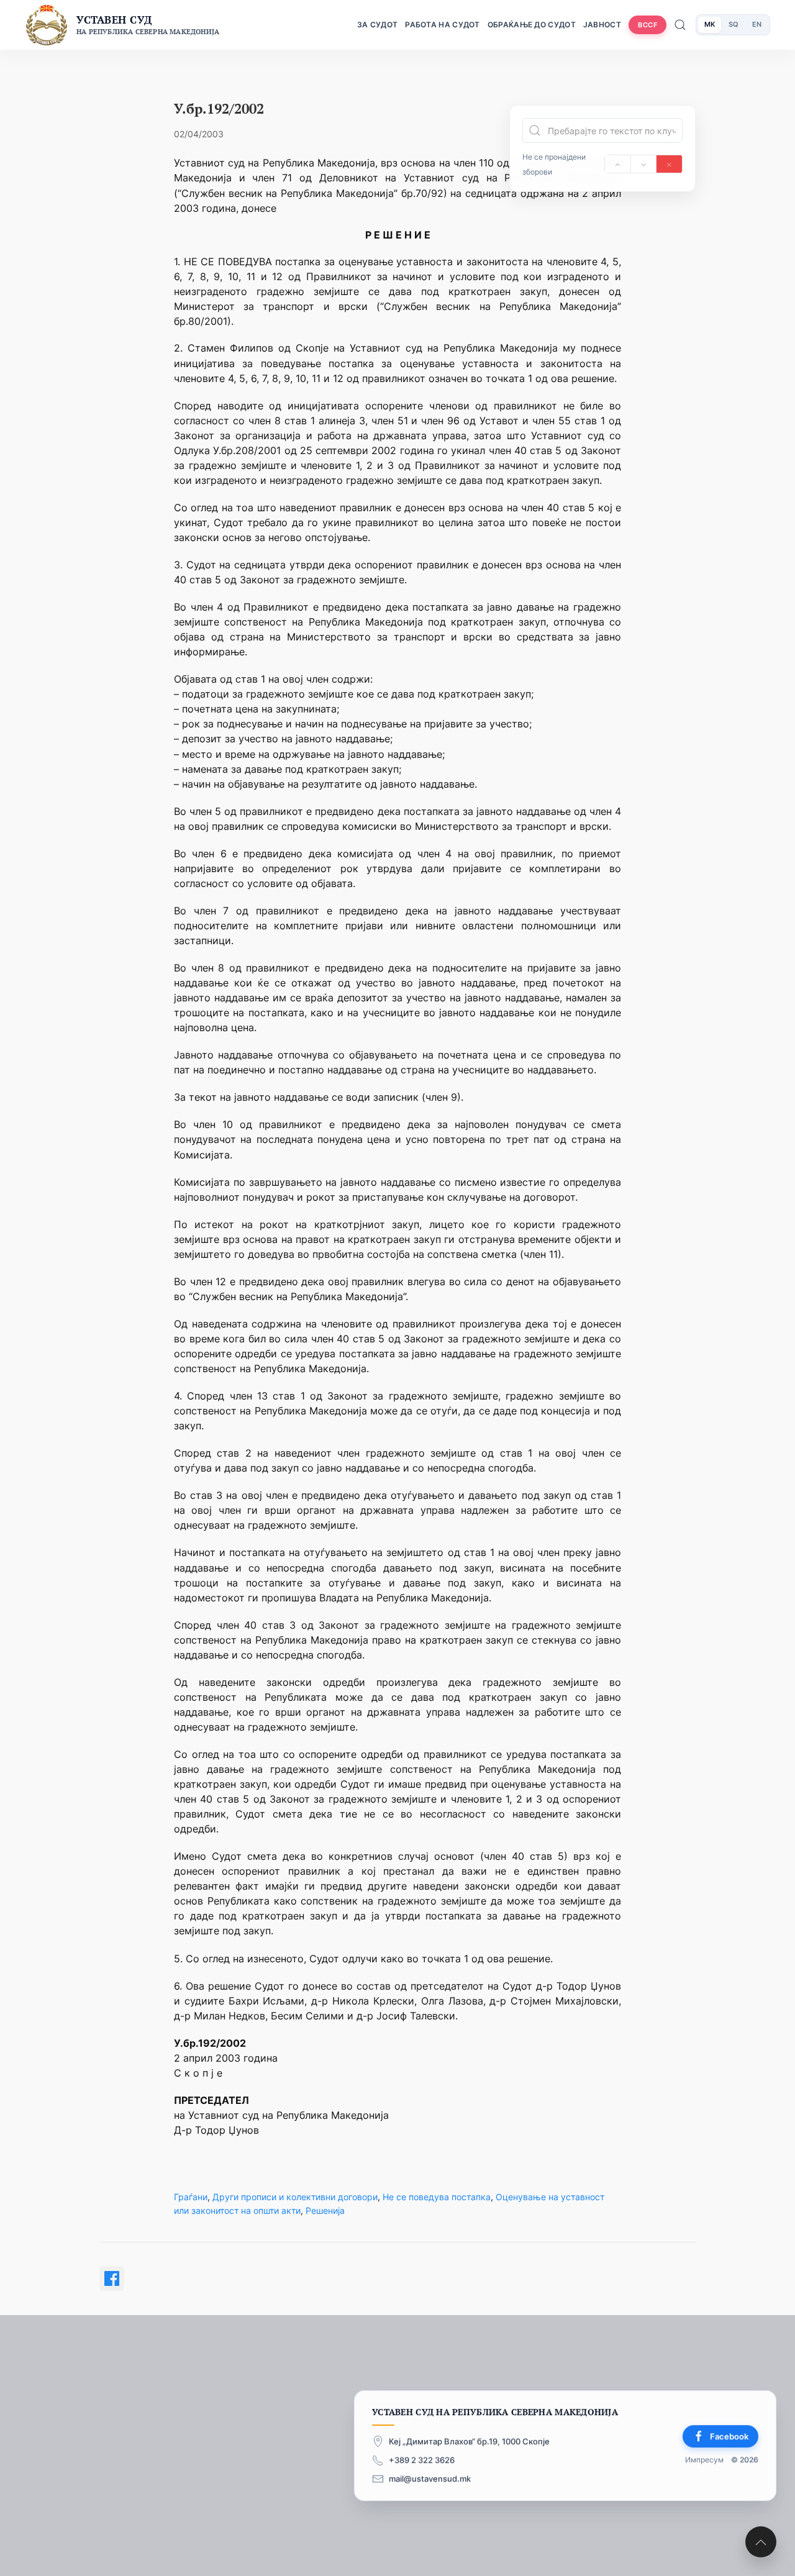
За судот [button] (377, 25)
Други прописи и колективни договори (295, 2197)
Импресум (704, 2460)
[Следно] (644, 164)
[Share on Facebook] (112, 2278)
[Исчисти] (669, 164)
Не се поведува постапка (437, 2197)
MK (710, 24)
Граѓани (191, 2197)
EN (757, 24)
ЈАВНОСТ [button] (602, 25)
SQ (734, 24)
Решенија (325, 2210)
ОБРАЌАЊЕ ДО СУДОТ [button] (532, 25)
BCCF (647, 25)
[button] (761, 2542)
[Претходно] (618, 164)
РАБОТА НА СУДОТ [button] (443, 25)
